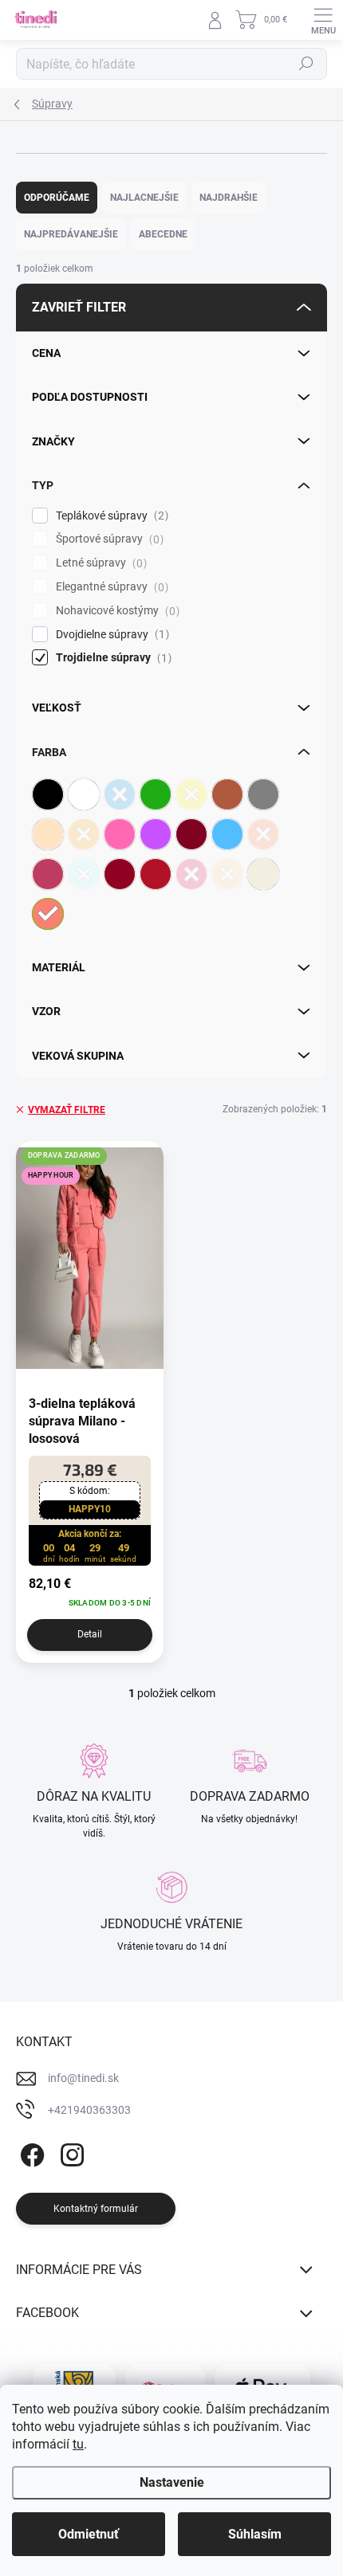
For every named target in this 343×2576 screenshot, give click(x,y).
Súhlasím (255, 2534)
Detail (90, 1634)
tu (78, 2444)
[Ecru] (263, 874)
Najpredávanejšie (71, 234)
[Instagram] (70, 2152)
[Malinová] (191, 874)
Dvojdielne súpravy (110, 635)
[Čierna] (48, 794)
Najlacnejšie (144, 198)
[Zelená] (156, 794)
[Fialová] (156, 834)
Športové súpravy (108, 539)
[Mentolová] (84, 874)
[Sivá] (263, 794)
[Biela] (84, 794)
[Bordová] (191, 834)
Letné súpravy (99, 563)
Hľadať (306, 64)
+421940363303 (89, 2110)
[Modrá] (120, 794)
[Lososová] (48, 914)
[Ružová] (120, 834)
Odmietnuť (89, 2534)
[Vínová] (156, 874)
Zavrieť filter (79, 307)
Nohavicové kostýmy (116, 611)
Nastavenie (172, 2482)
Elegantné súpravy (110, 587)
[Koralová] (263, 834)
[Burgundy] (120, 874)
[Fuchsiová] (48, 874)
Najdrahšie (229, 198)
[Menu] (323, 20)
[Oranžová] (84, 834)
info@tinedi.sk (83, 2078)
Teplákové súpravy (110, 516)
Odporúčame (57, 198)
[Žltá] (191, 794)
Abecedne (163, 234)
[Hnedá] (227, 794)
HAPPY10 (90, 1509)
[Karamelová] (227, 874)
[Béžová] (48, 834)
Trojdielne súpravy (112, 658)
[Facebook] (30, 2152)
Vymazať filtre (67, 1110)
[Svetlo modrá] (227, 834)
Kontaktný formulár (96, 2209)
